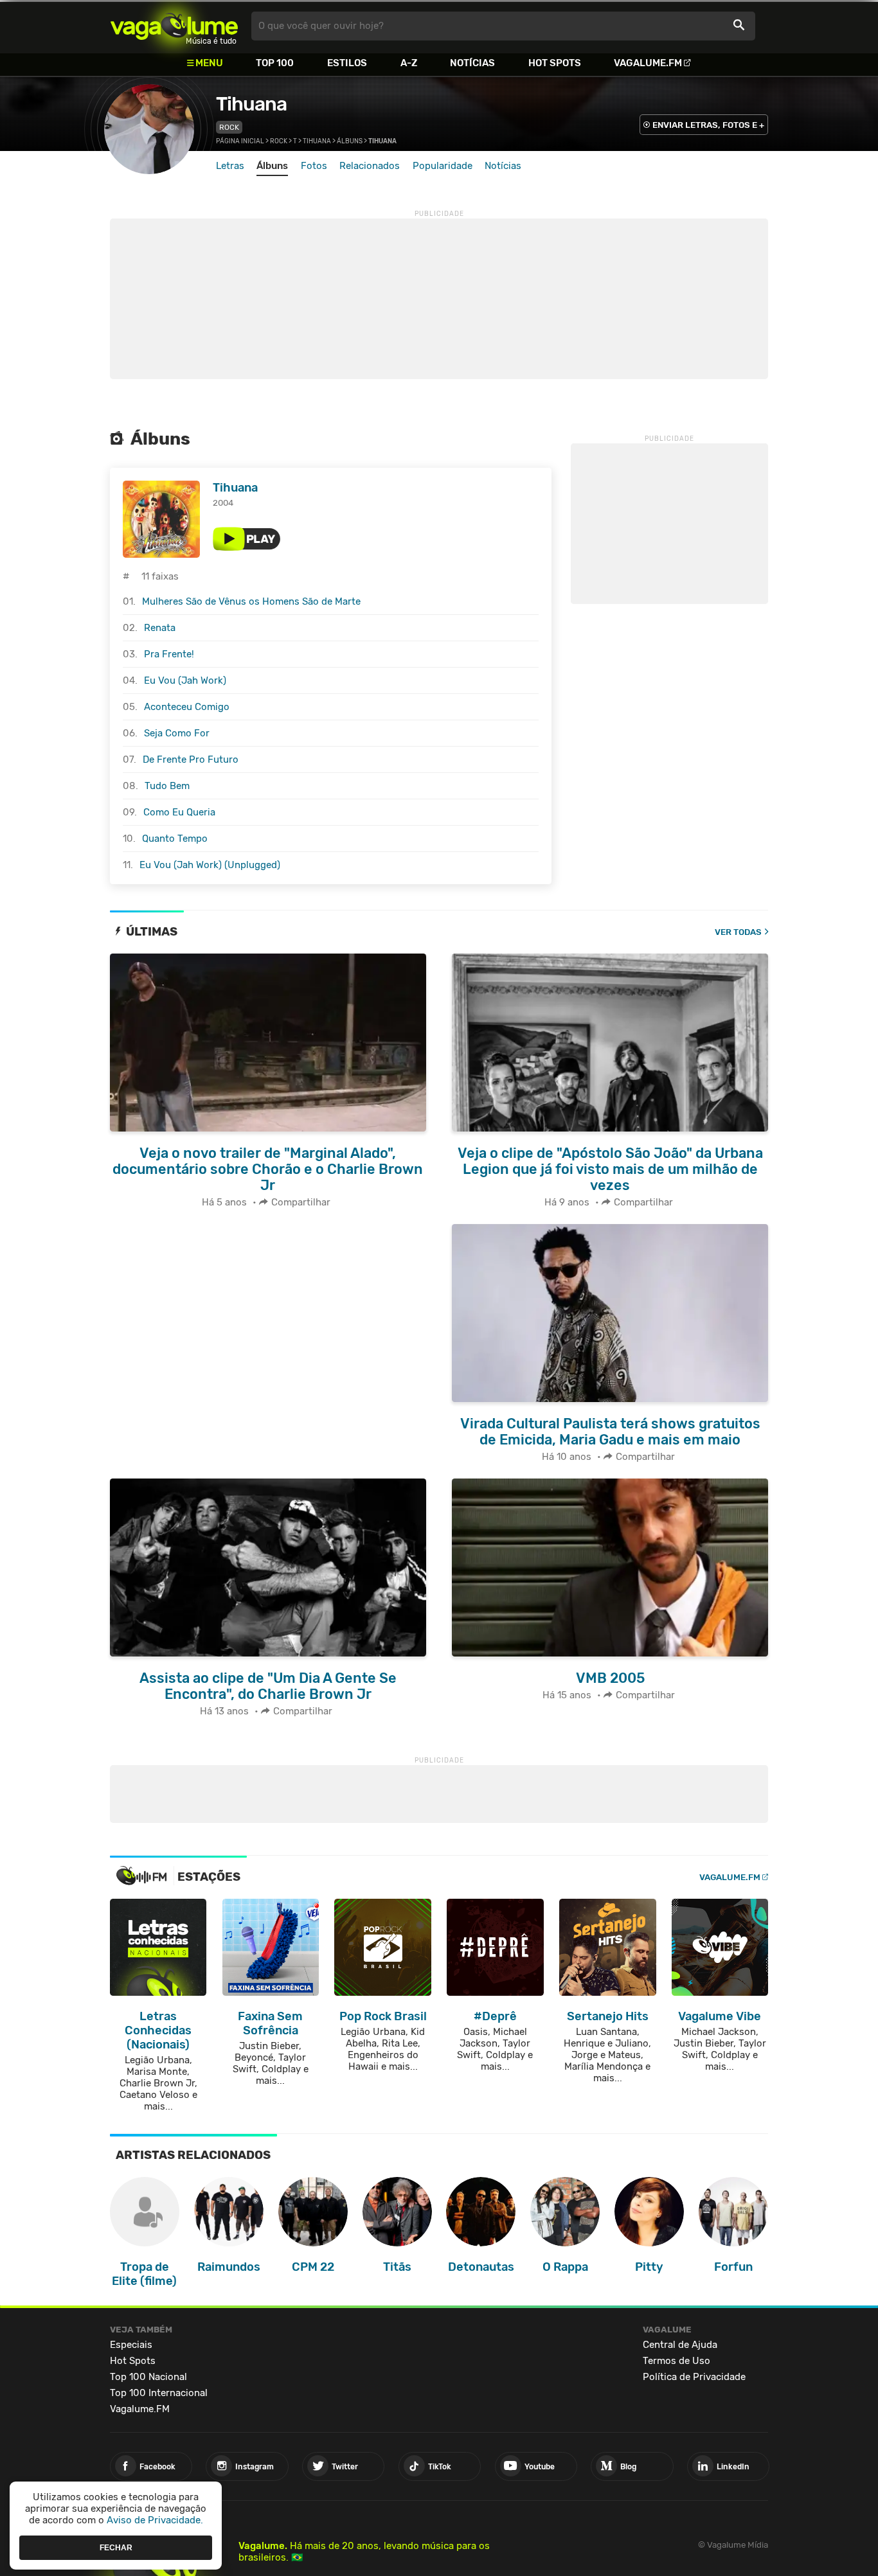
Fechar (116, 2547)
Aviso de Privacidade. (155, 2520)
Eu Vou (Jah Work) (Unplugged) (210, 865)
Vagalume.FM (648, 63)
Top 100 (275, 63)
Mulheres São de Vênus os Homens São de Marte (251, 601)
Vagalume (174, 26)
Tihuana (251, 104)
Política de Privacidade (694, 2377)
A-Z (409, 63)
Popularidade (443, 166)
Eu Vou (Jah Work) (185, 680)
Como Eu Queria (179, 812)
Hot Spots (555, 63)
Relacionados (370, 166)
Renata (160, 628)
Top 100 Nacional (148, 2377)
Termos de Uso (676, 2361)
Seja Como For (177, 733)
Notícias (472, 63)
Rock (229, 127)
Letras (230, 166)
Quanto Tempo (175, 839)
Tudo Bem (167, 786)
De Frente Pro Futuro (191, 759)
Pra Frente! (169, 654)
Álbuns (350, 141)
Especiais (131, 2345)
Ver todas (738, 932)
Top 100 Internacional (159, 2393)
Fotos (314, 166)
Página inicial (240, 141)
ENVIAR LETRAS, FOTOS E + (708, 125)
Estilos (347, 63)
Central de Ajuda (680, 2345)
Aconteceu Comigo (187, 707)
